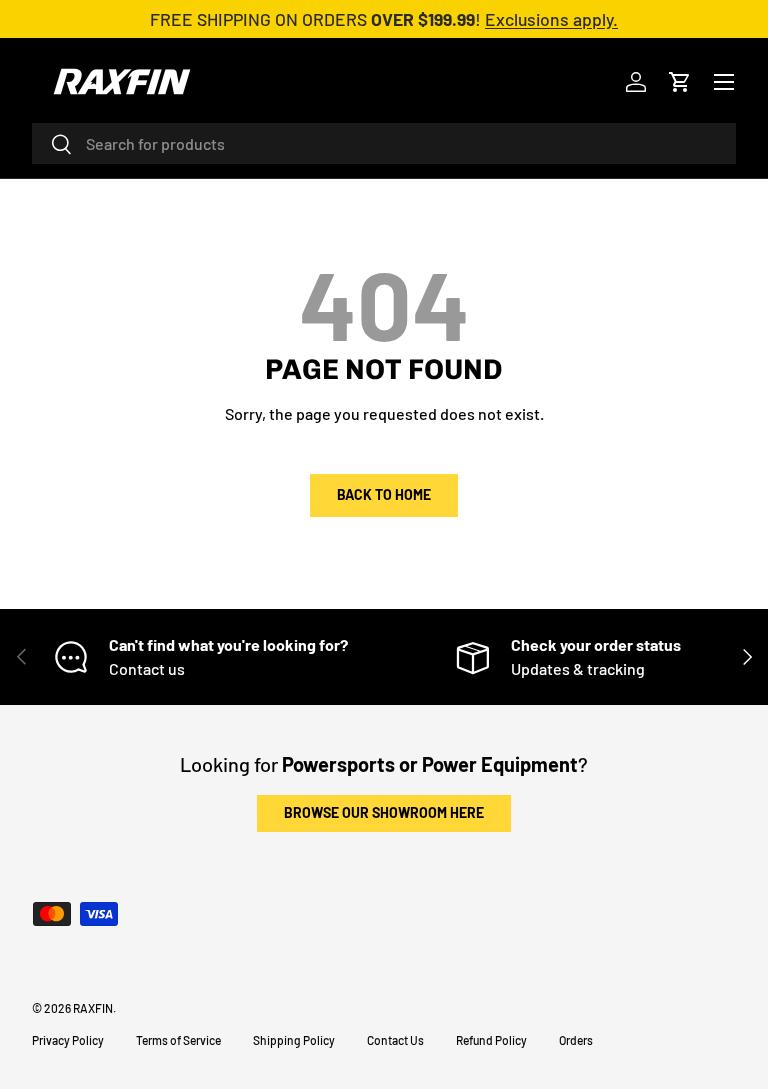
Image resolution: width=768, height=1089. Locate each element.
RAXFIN (93, 1008)
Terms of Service (178, 1040)
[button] (680, 82)
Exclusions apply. (551, 19)
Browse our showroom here (384, 812)
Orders (576, 1040)
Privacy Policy (68, 1040)
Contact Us (395, 1040)
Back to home (384, 494)
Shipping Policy (294, 1040)
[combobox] (384, 143)
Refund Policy (491, 1040)
